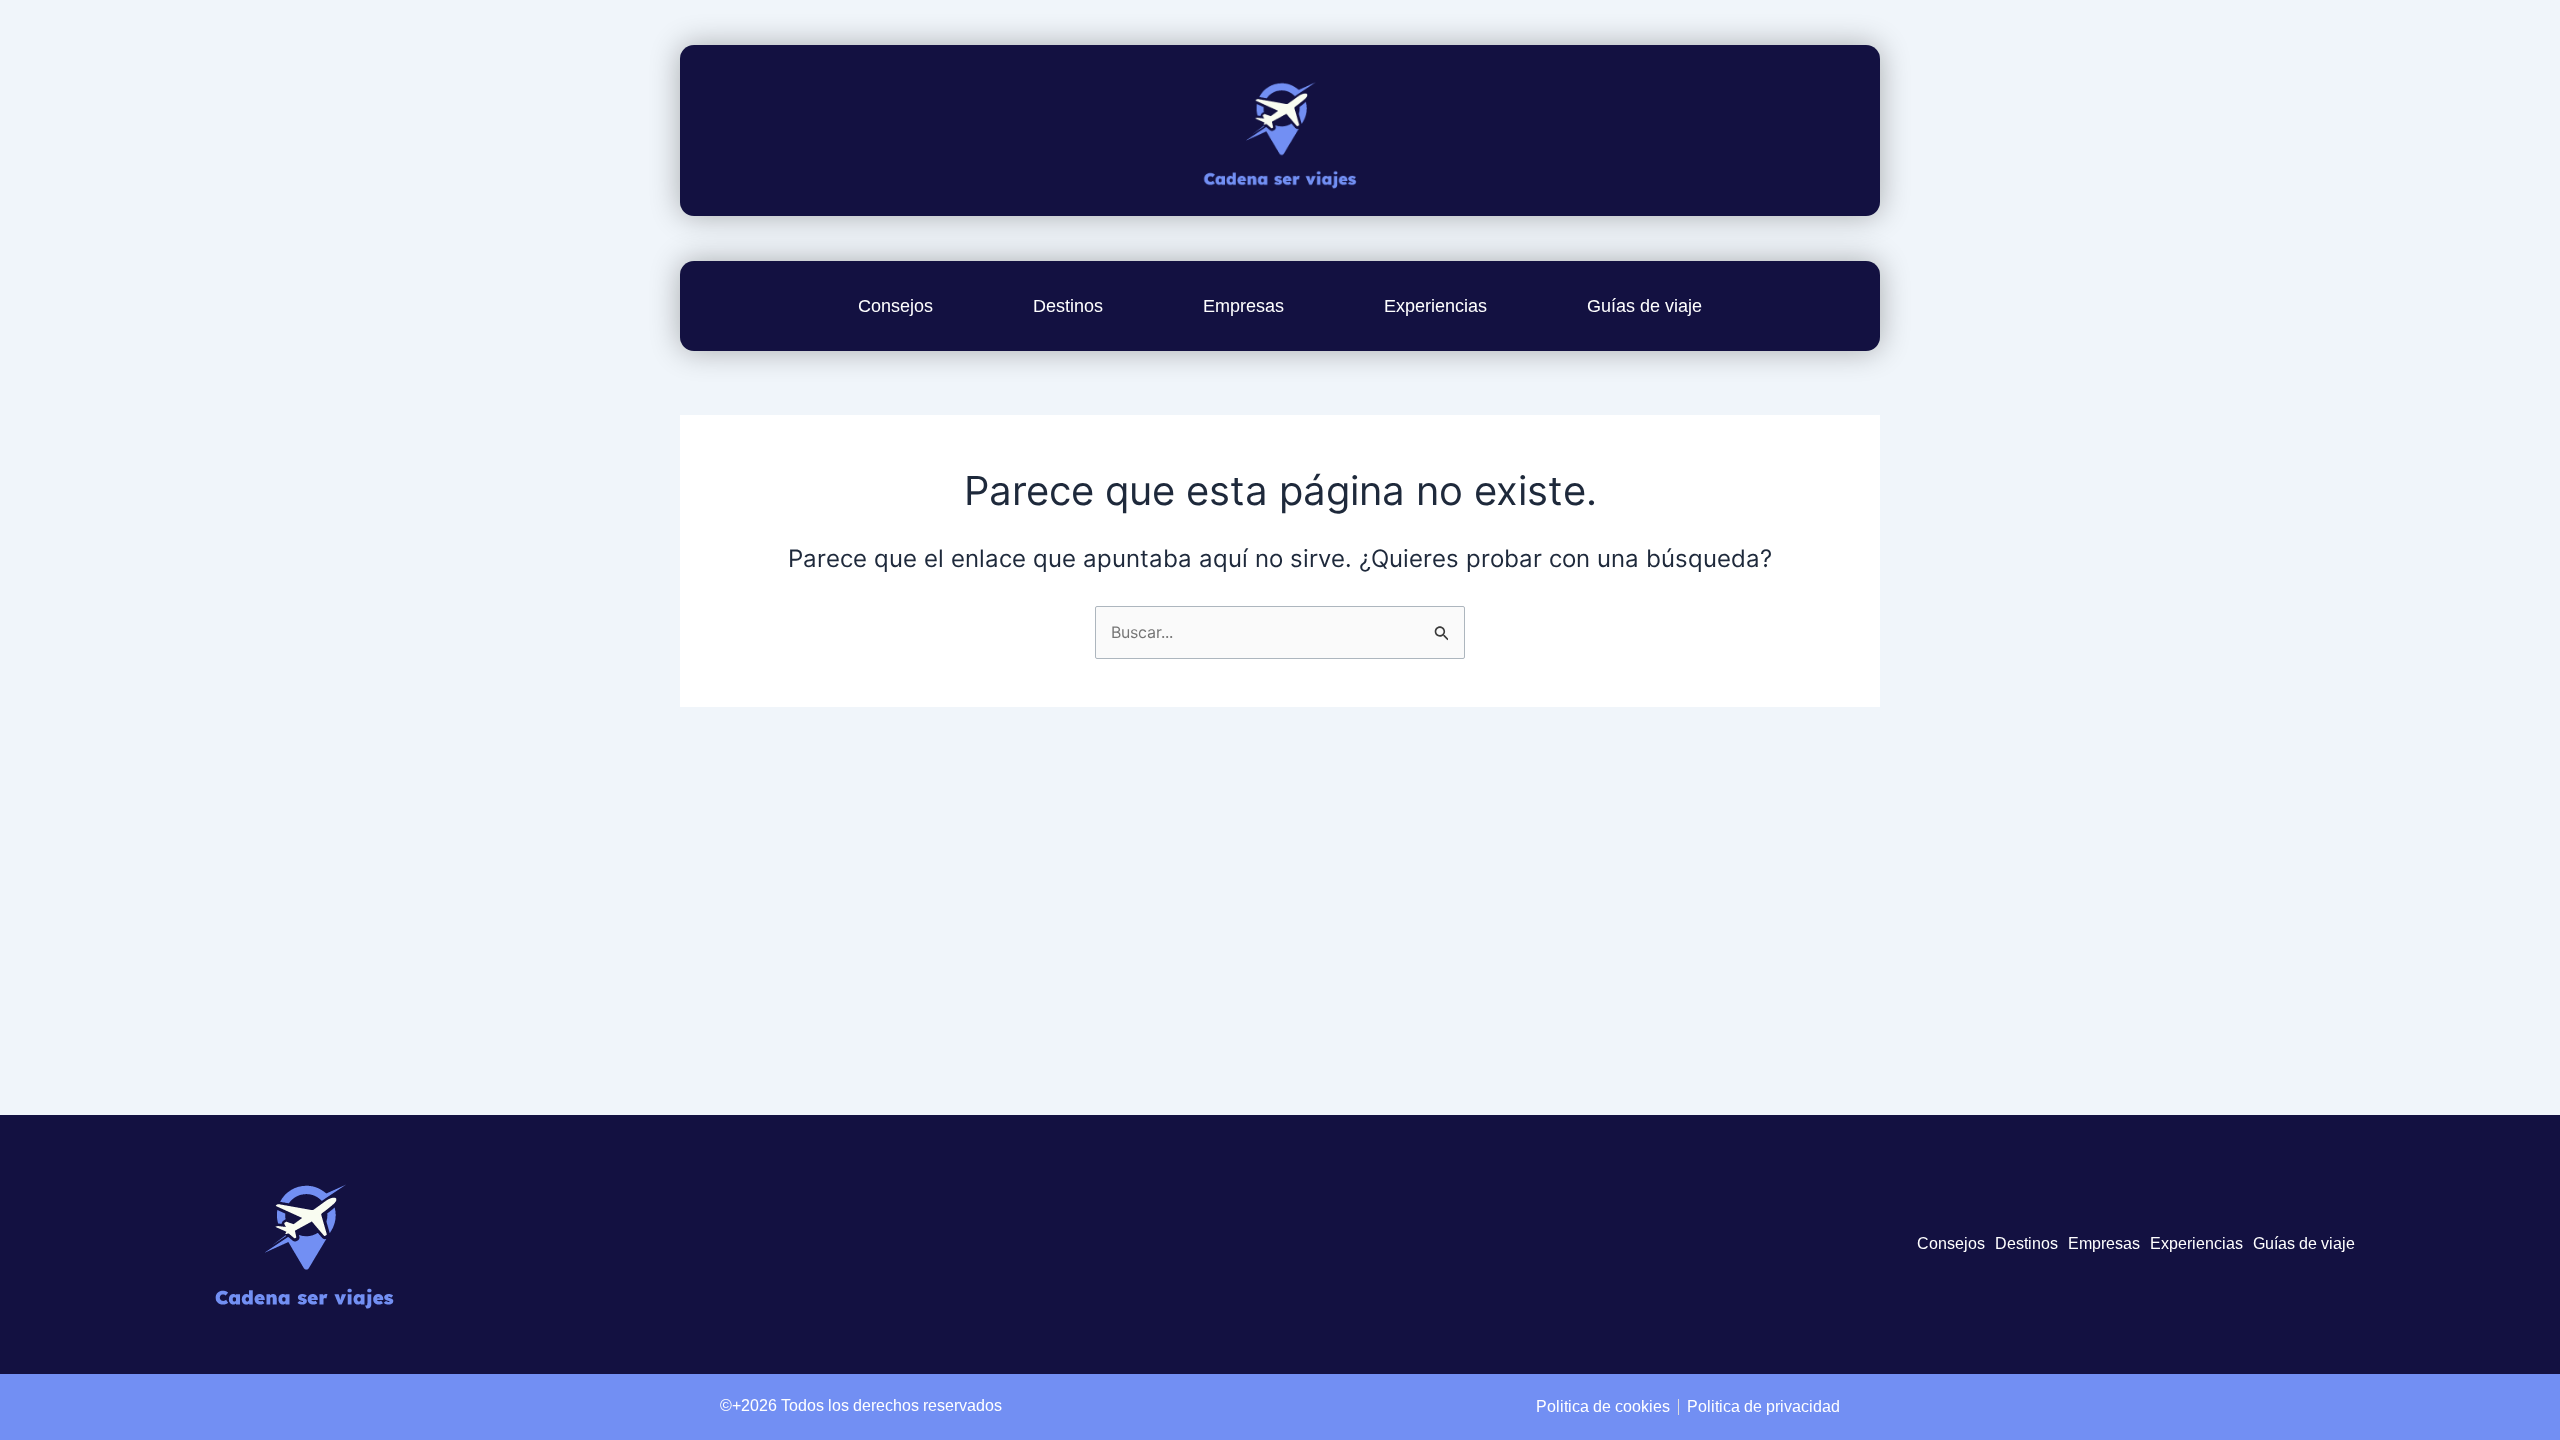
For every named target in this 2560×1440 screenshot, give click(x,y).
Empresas (1243, 306)
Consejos (895, 306)
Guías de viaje (1644, 306)
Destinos (1068, 306)
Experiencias (1435, 306)
